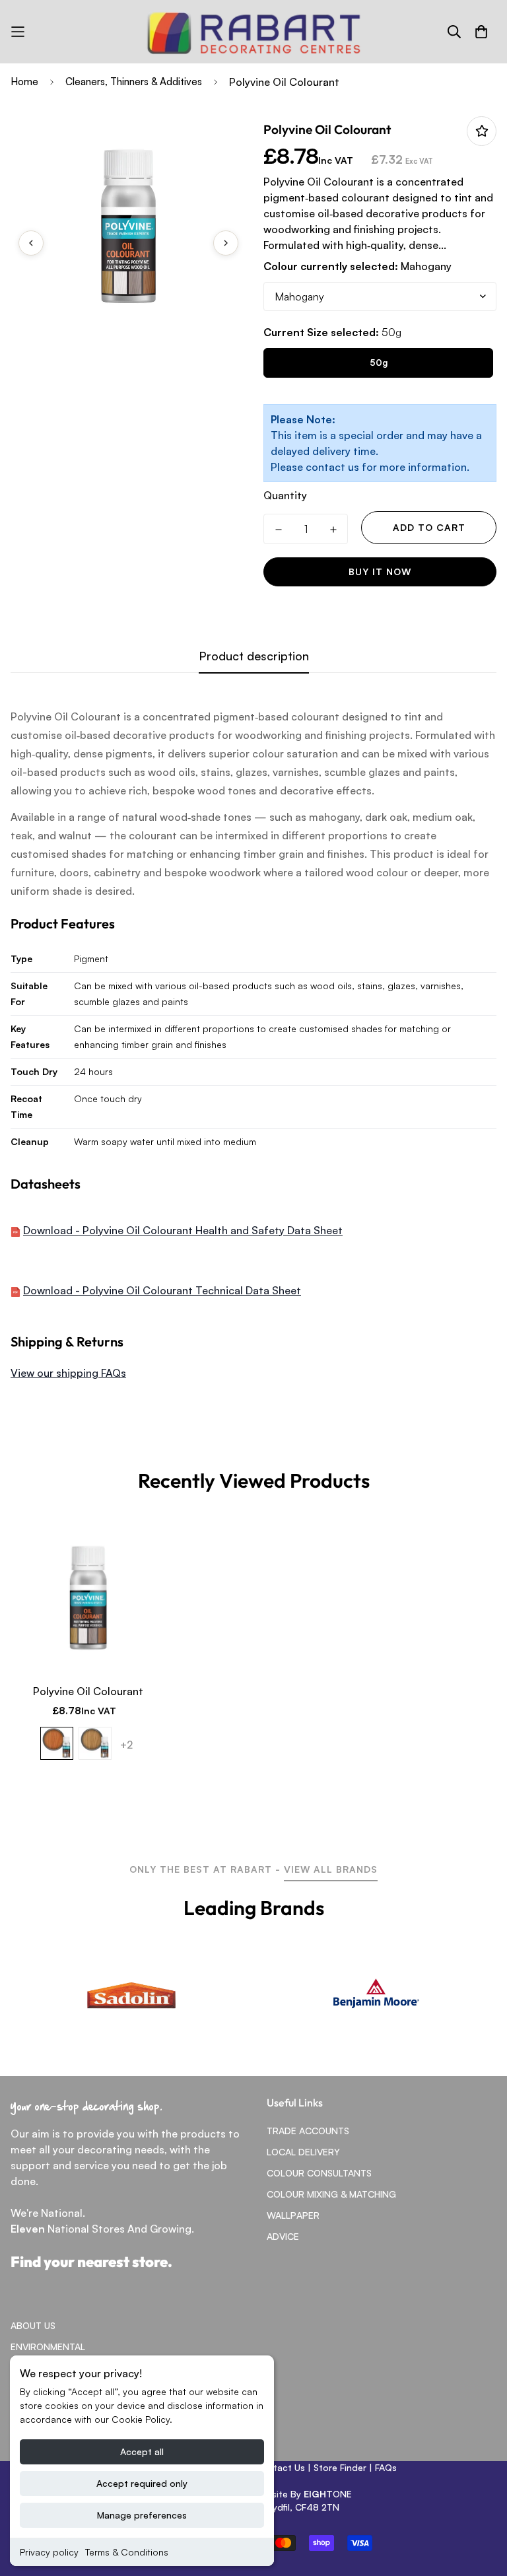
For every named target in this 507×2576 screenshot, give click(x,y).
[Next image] (226, 243)
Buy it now (380, 572)
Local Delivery (303, 2152)
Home (24, 82)
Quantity (285, 495)
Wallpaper (293, 2215)
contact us (332, 467)
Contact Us (280, 2467)
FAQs (386, 2467)
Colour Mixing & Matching (331, 2194)
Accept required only (142, 2483)
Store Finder (340, 2467)
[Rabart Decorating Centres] (253, 32)
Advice (283, 2236)
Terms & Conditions (127, 2552)
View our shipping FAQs (68, 1373)
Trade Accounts (308, 2131)
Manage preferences (142, 2515)
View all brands (331, 1869)
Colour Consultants (319, 2173)
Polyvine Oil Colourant (88, 1691)
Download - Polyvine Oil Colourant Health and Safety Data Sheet (183, 1230)
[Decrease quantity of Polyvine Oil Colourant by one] (278, 530)
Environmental (48, 2347)
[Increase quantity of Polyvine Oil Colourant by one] (333, 530)
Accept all (142, 2452)
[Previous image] (31, 243)
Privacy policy (49, 2552)
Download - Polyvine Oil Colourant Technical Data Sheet (162, 1290)
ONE (328, 2494)
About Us (33, 2325)
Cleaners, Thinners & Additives (134, 82)
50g (379, 363)
